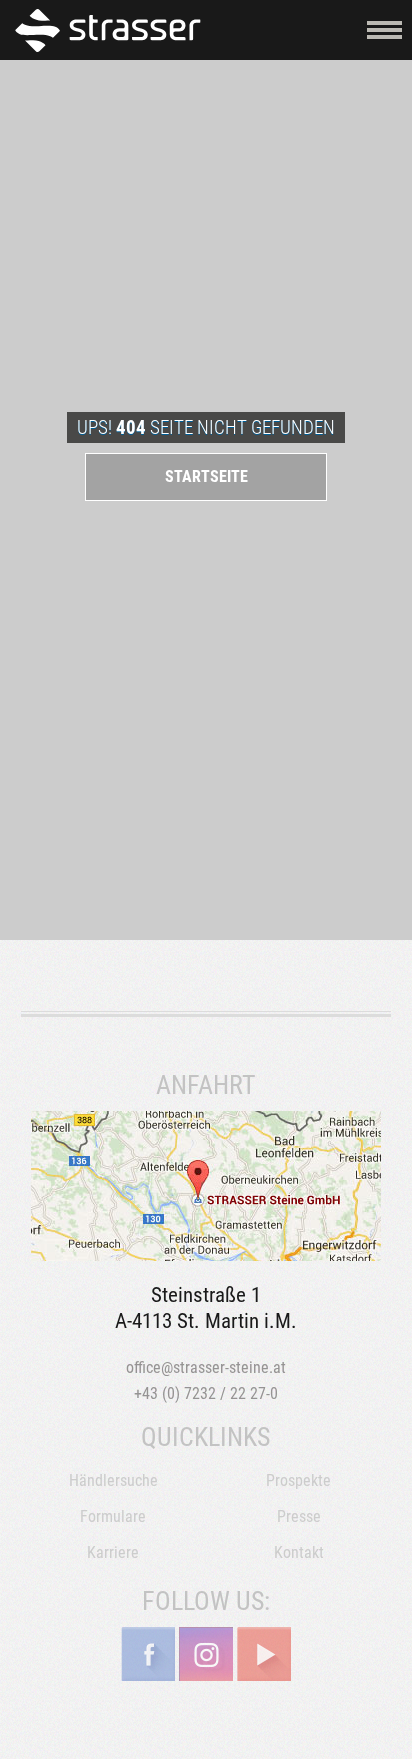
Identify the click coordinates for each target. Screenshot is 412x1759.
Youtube (264, 1654)
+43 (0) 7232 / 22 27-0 (206, 1393)
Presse (299, 1516)
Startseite (206, 476)
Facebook (148, 1654)
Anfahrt (206, 1186)
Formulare (113, 1516)
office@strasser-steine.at (206, 1367)
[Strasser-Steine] (112, 29)
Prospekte (298, 1480)
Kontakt (299, 1552)
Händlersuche (113, 1480)
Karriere (113, 1552)
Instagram (206, 1654)
